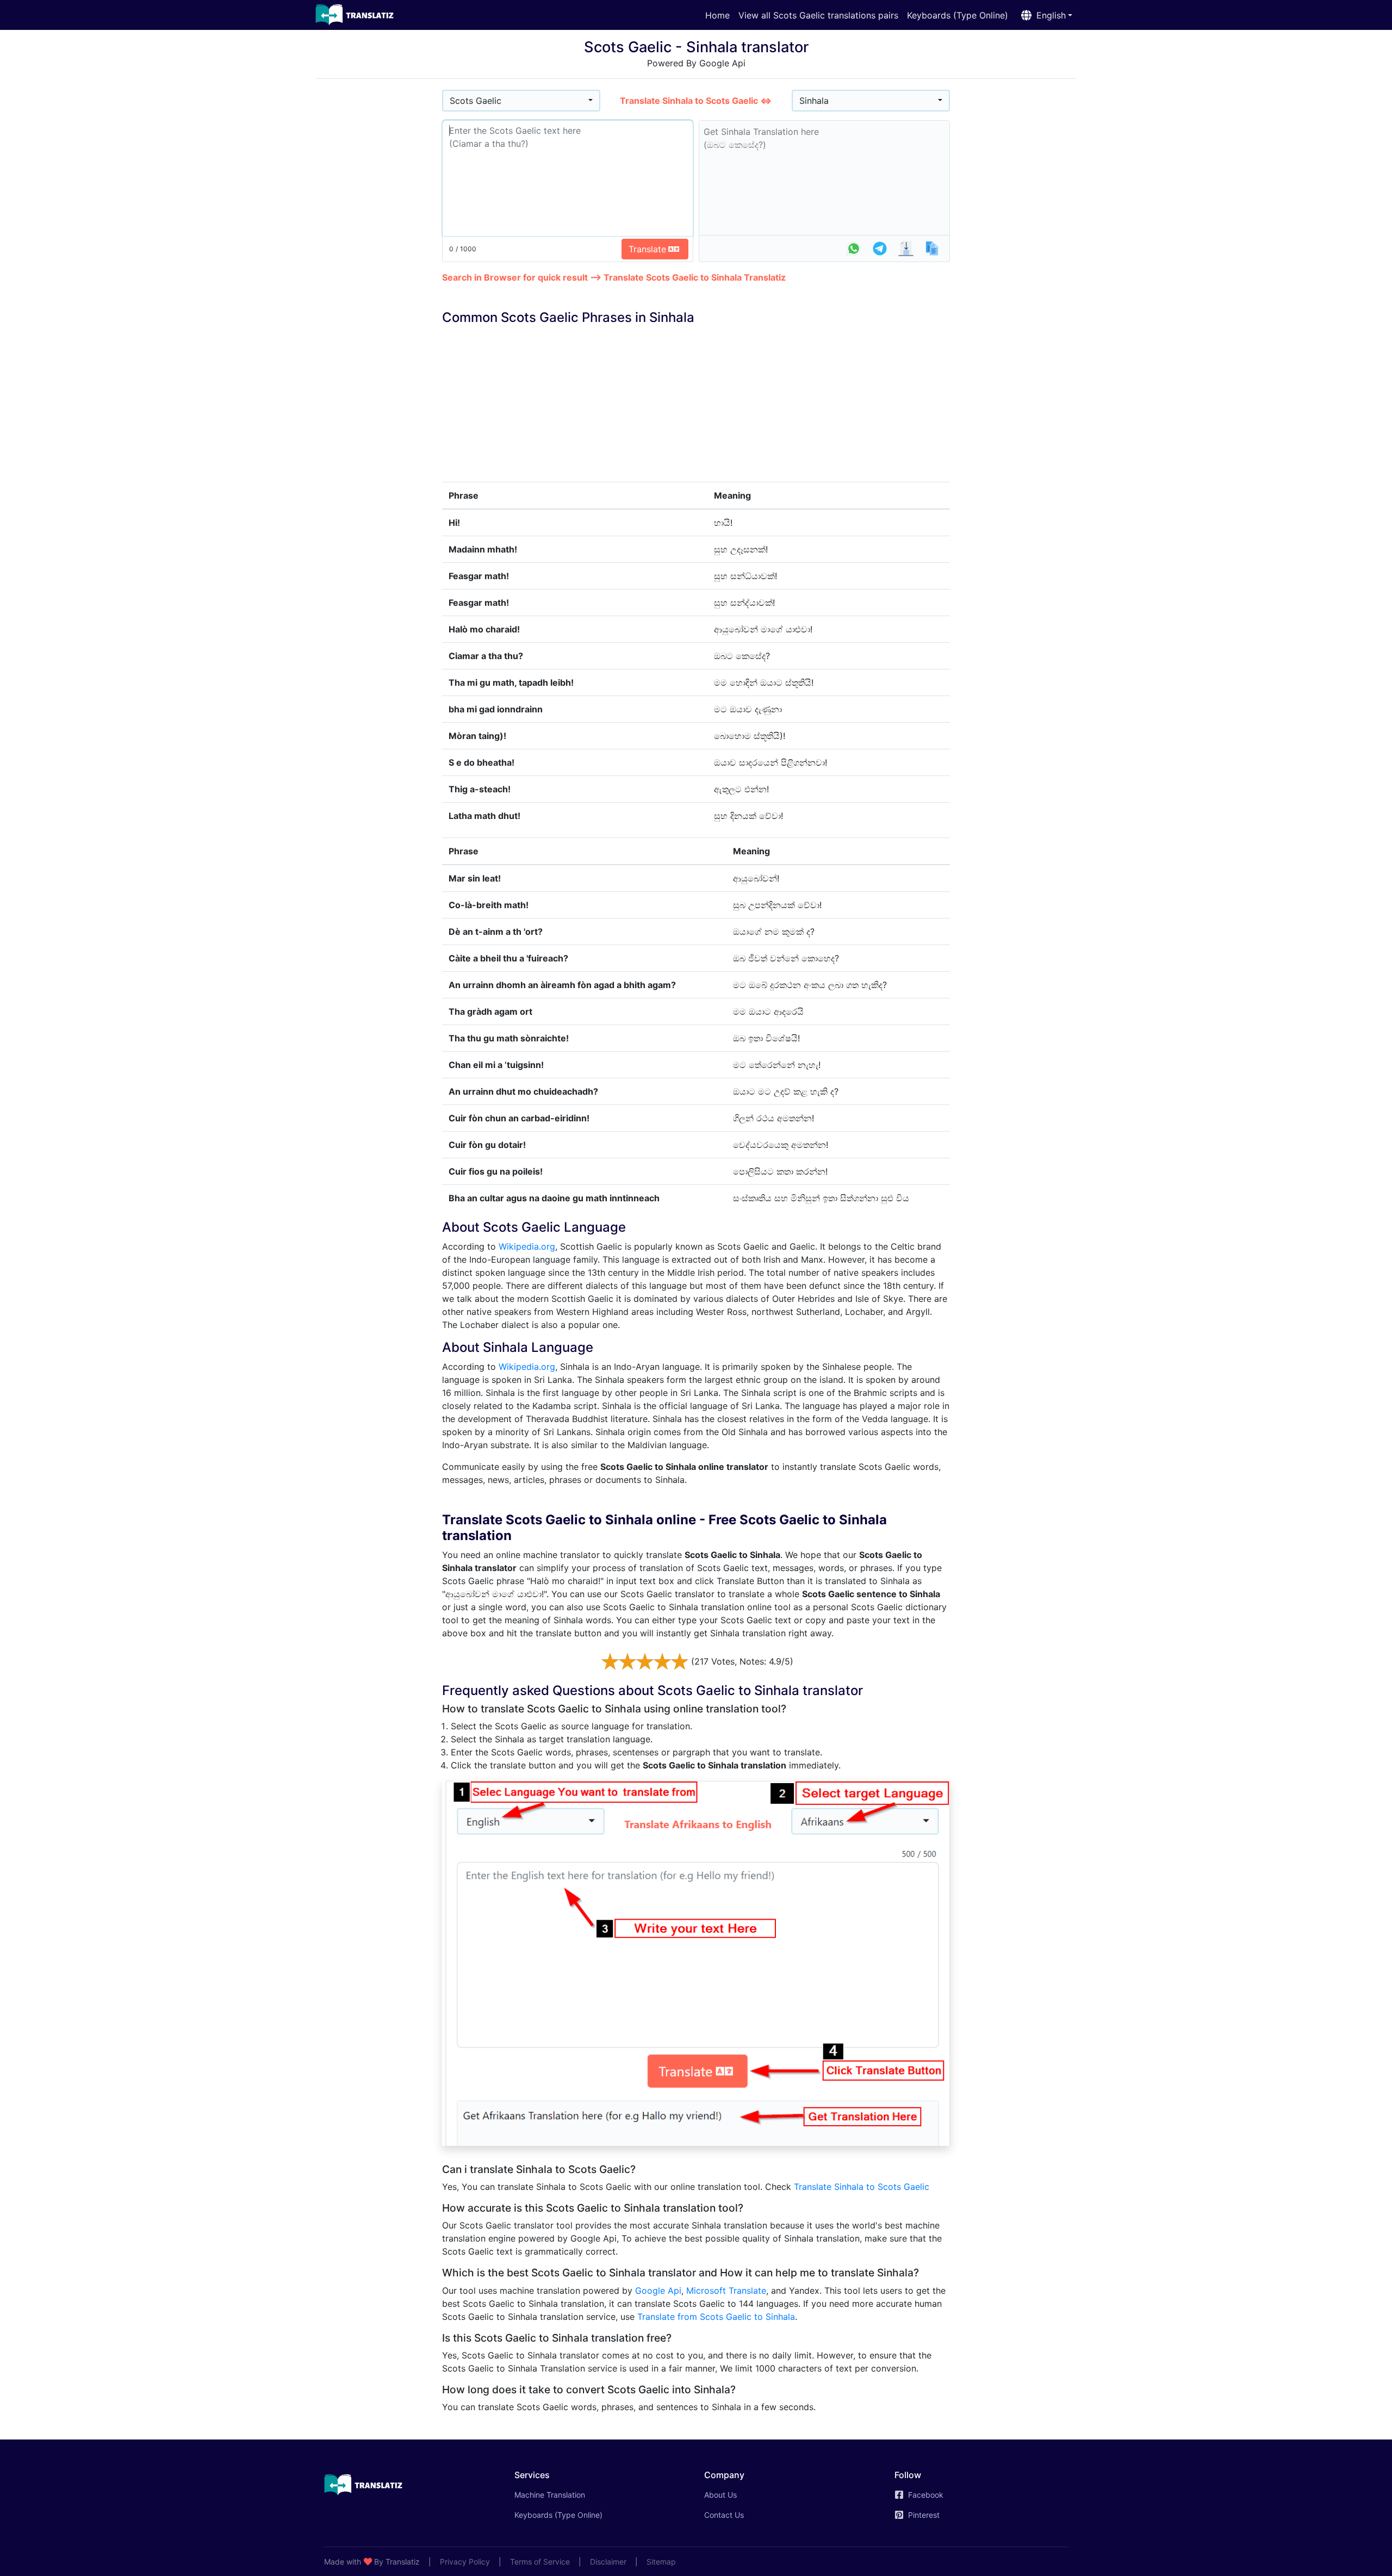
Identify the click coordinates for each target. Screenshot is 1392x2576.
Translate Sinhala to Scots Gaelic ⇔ (696, 101)
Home (717, 15)
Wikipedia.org (527, 1246)
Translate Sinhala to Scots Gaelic (862, 2187)
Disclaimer (608, 2562)
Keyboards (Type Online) (958, 15)
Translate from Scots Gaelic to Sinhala (716, 2317)
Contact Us (724, 2515)
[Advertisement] (379, 251)
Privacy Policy (465, 2562)
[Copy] (932, 249)
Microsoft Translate (726, 2291)
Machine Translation (565, 2494)
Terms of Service (540, 2562)
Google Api (658, 2291)
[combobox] (521, 101)
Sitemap (661, 2562)
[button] (1045, 15)
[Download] (906, 249)
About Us (720, 2495)
